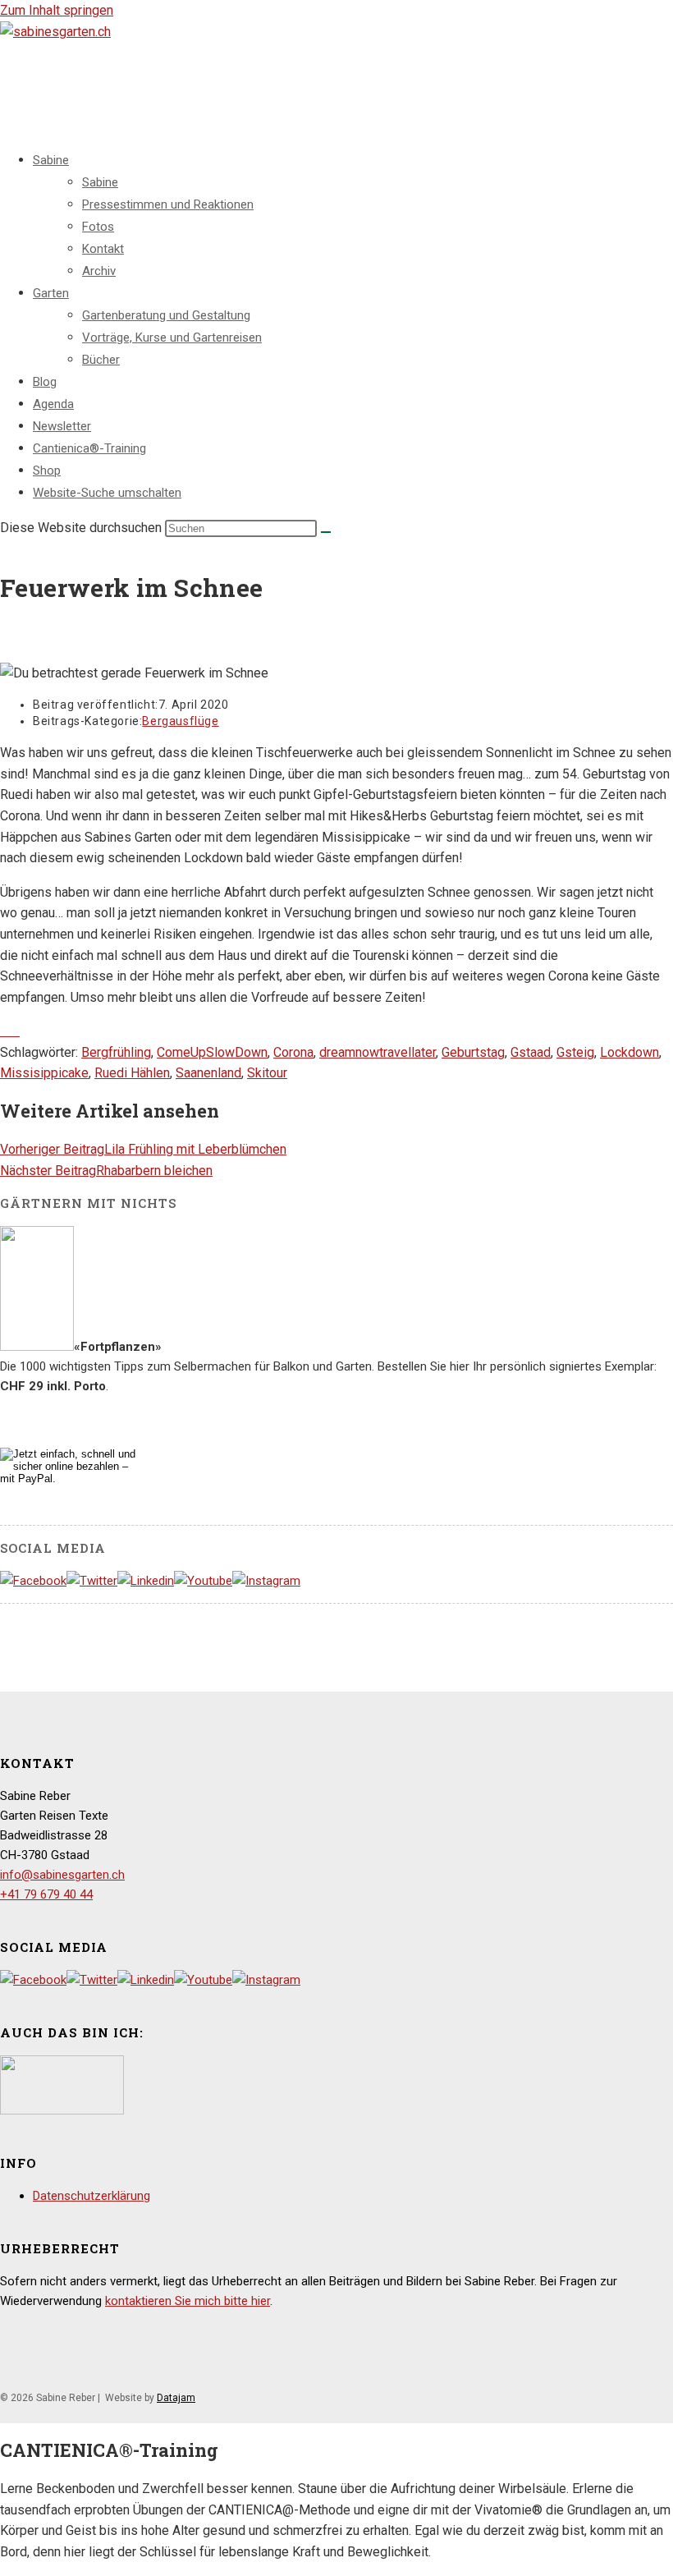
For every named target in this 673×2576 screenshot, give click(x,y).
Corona (293, 1052)
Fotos (98, 227)
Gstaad (531, 1052)
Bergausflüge (180, 721)
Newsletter (62, 426)
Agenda (53, 404)
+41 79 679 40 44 (46, 1894)
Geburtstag (473, 1052)
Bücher (101, 360)
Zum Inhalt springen (57, 10)
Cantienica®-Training (89, 448)
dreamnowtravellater (378, 1052)
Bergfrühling (116, 1052)
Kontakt (103, 249)
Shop (47, 471)
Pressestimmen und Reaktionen (168, 204)
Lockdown (630, 1052)
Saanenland (208, 1073)
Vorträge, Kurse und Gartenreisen (172, 337)
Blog (45, 382)
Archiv (99, 271)
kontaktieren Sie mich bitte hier (188, 2301)
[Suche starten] (326, 532)
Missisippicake (44, 1073)
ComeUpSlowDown (212, 1052)
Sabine (51, 160)
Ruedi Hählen (132, 1073)
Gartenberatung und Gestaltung (166, 315)
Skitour (267, 1073)
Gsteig (575, 1052)
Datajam (176, 2398)
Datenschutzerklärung (92, 2196)
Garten (51, 293)
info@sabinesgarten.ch (62, 1875)
